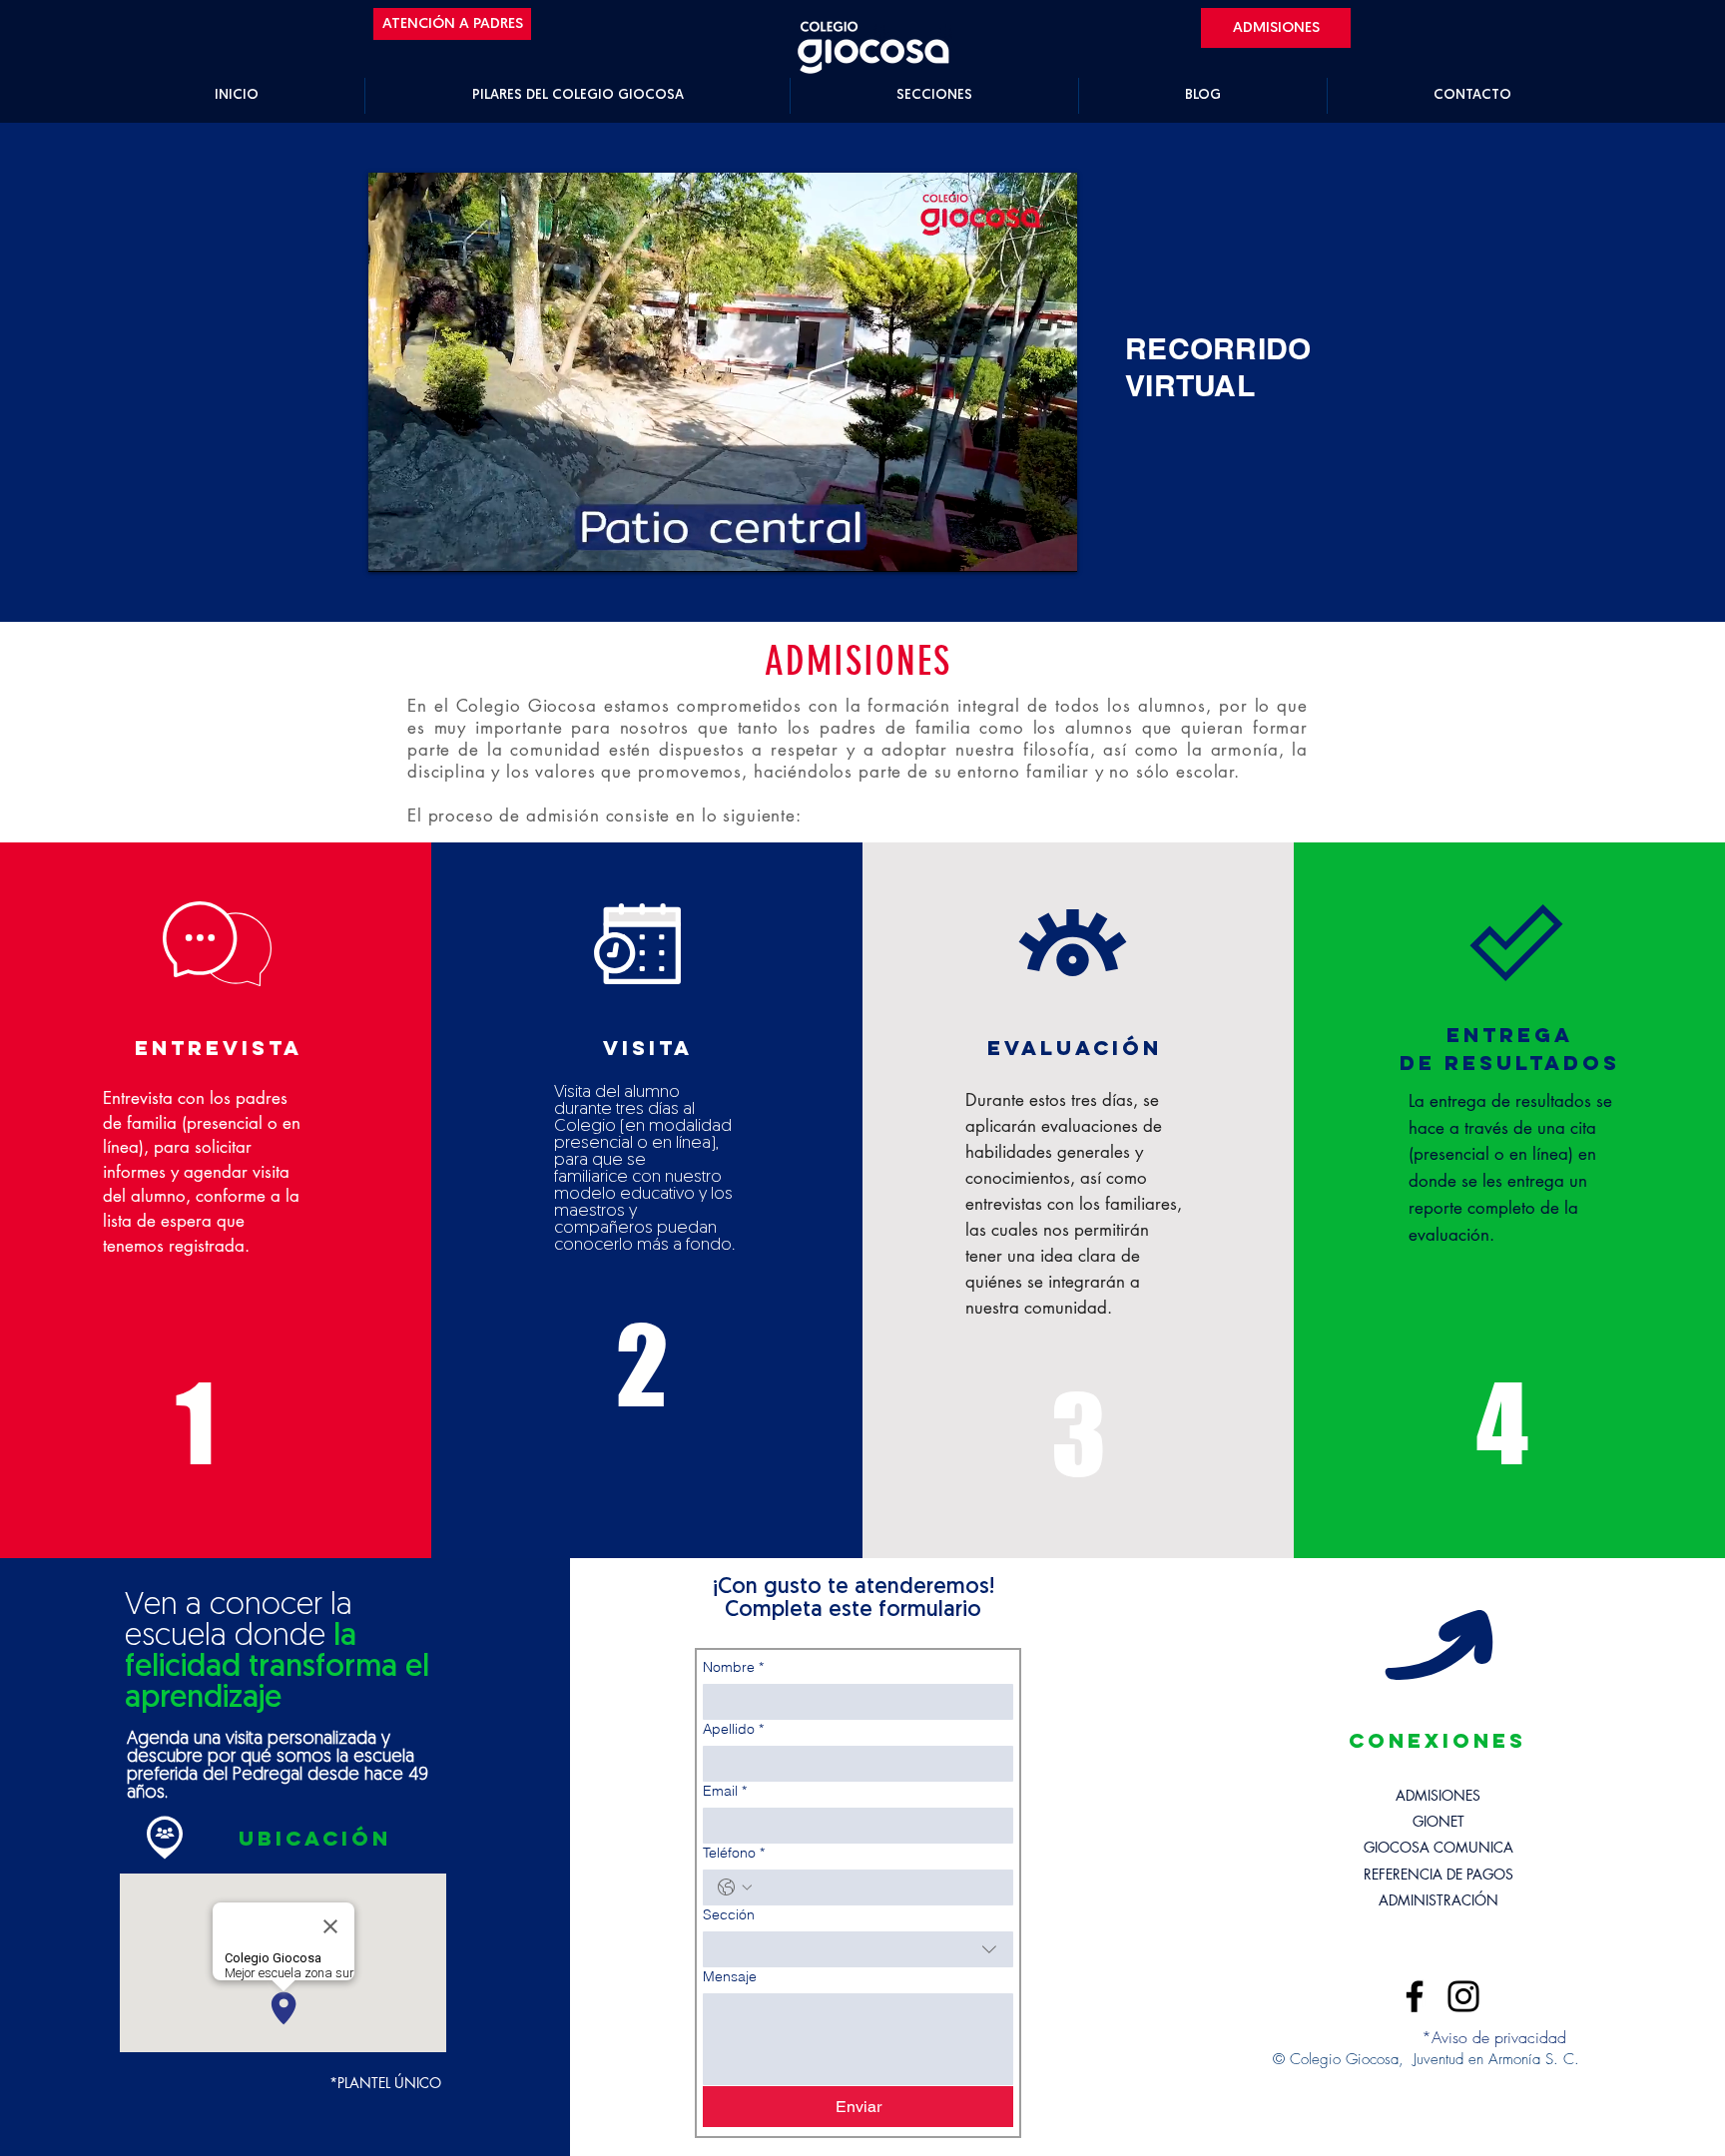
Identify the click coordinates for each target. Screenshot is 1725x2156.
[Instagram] (1463, 1996)
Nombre (733, 1667)
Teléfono (734, 1853)
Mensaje (730, 1977)
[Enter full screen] (1050, 545)
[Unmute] (428, 545)
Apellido (733, 1729)
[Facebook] (1415, 1996)
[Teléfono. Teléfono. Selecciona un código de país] (735, 1887)
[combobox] (858, 1949)
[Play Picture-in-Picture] (1016, 545)
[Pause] (394, 545)
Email (725, 1791)
